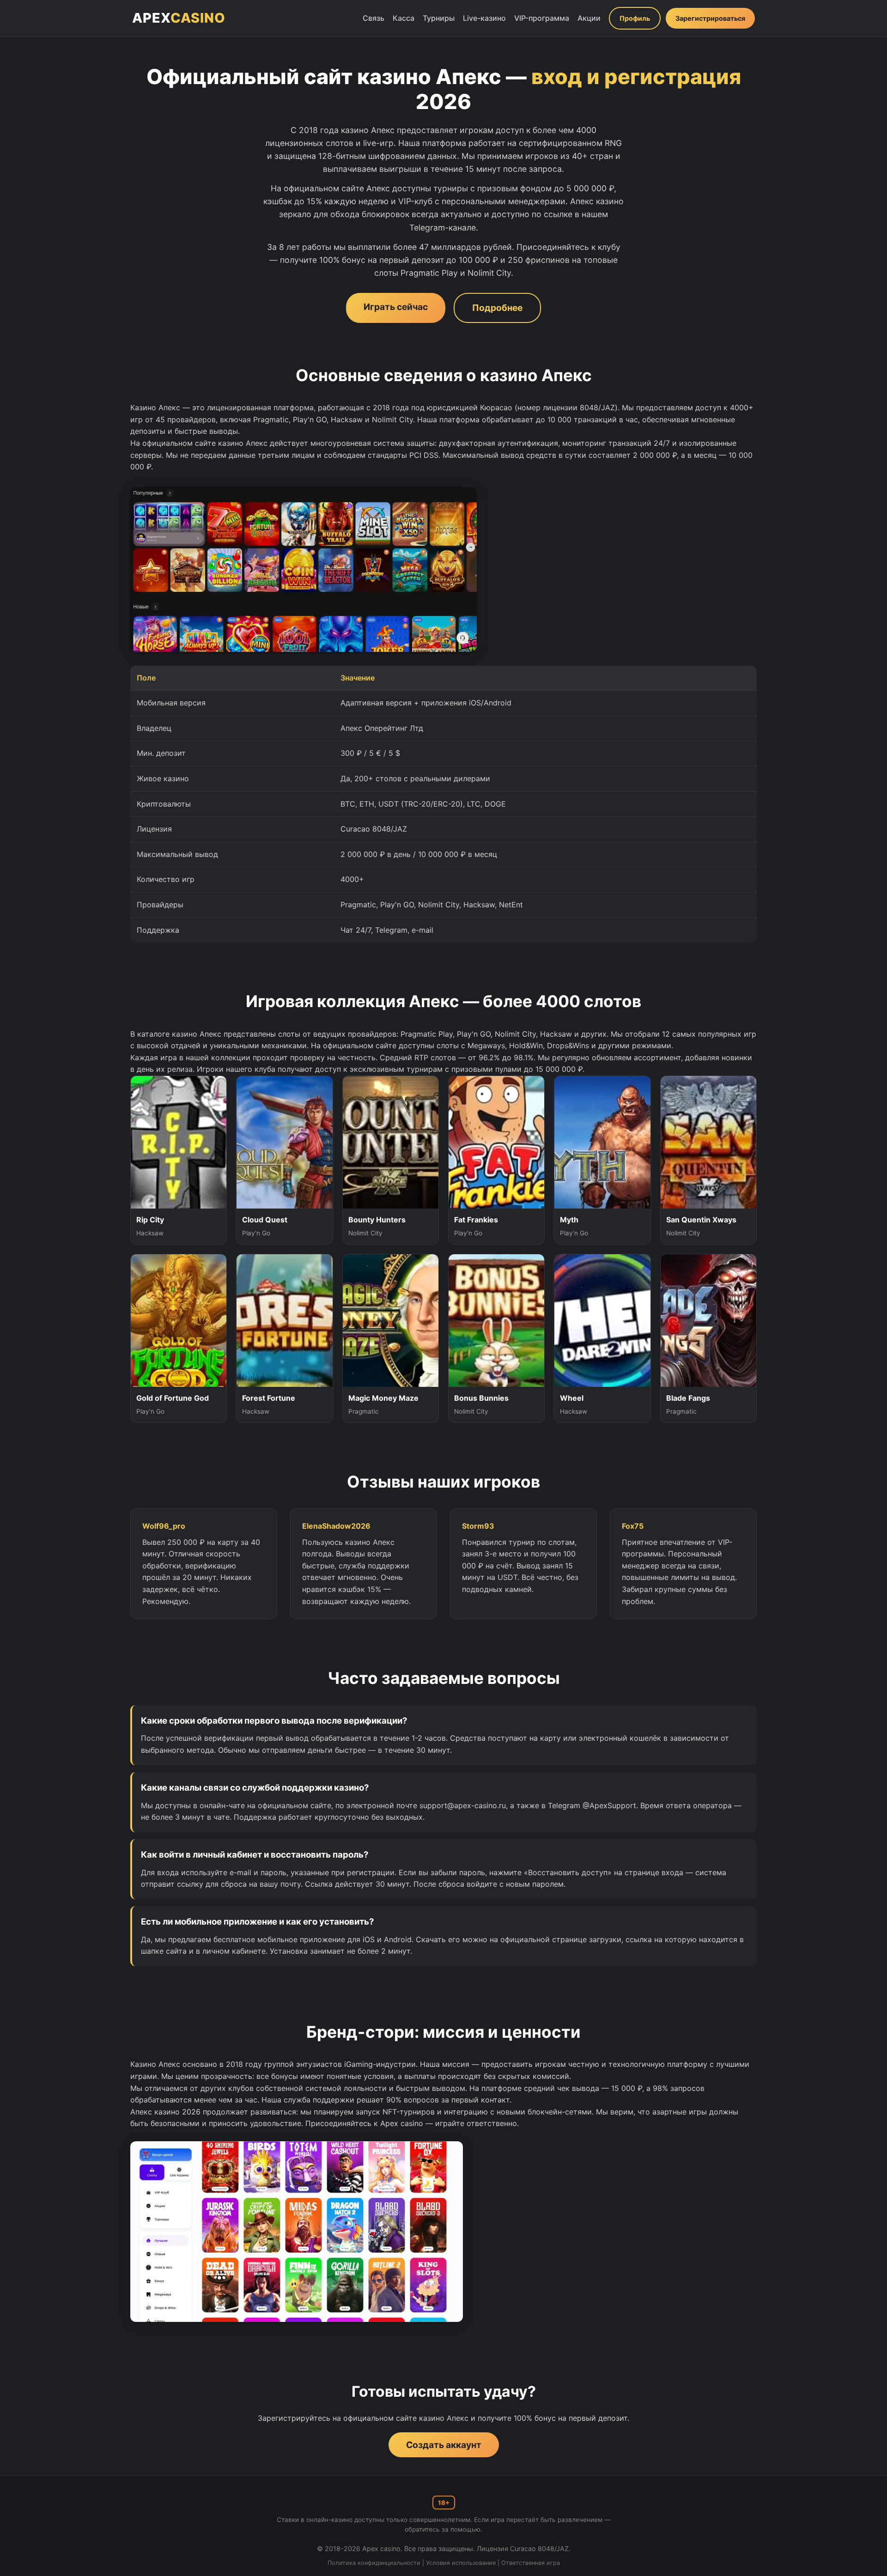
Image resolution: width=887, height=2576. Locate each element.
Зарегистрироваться (710, 18)
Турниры (439, 18)
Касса (404, 18)
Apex (179, 18)
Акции (589, 18)
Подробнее (497, 308)
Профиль (635, 18)
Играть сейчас (396, 307)
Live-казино (484, 18)
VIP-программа (542, 18)
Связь (374, 18)
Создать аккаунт (444, 2445)
